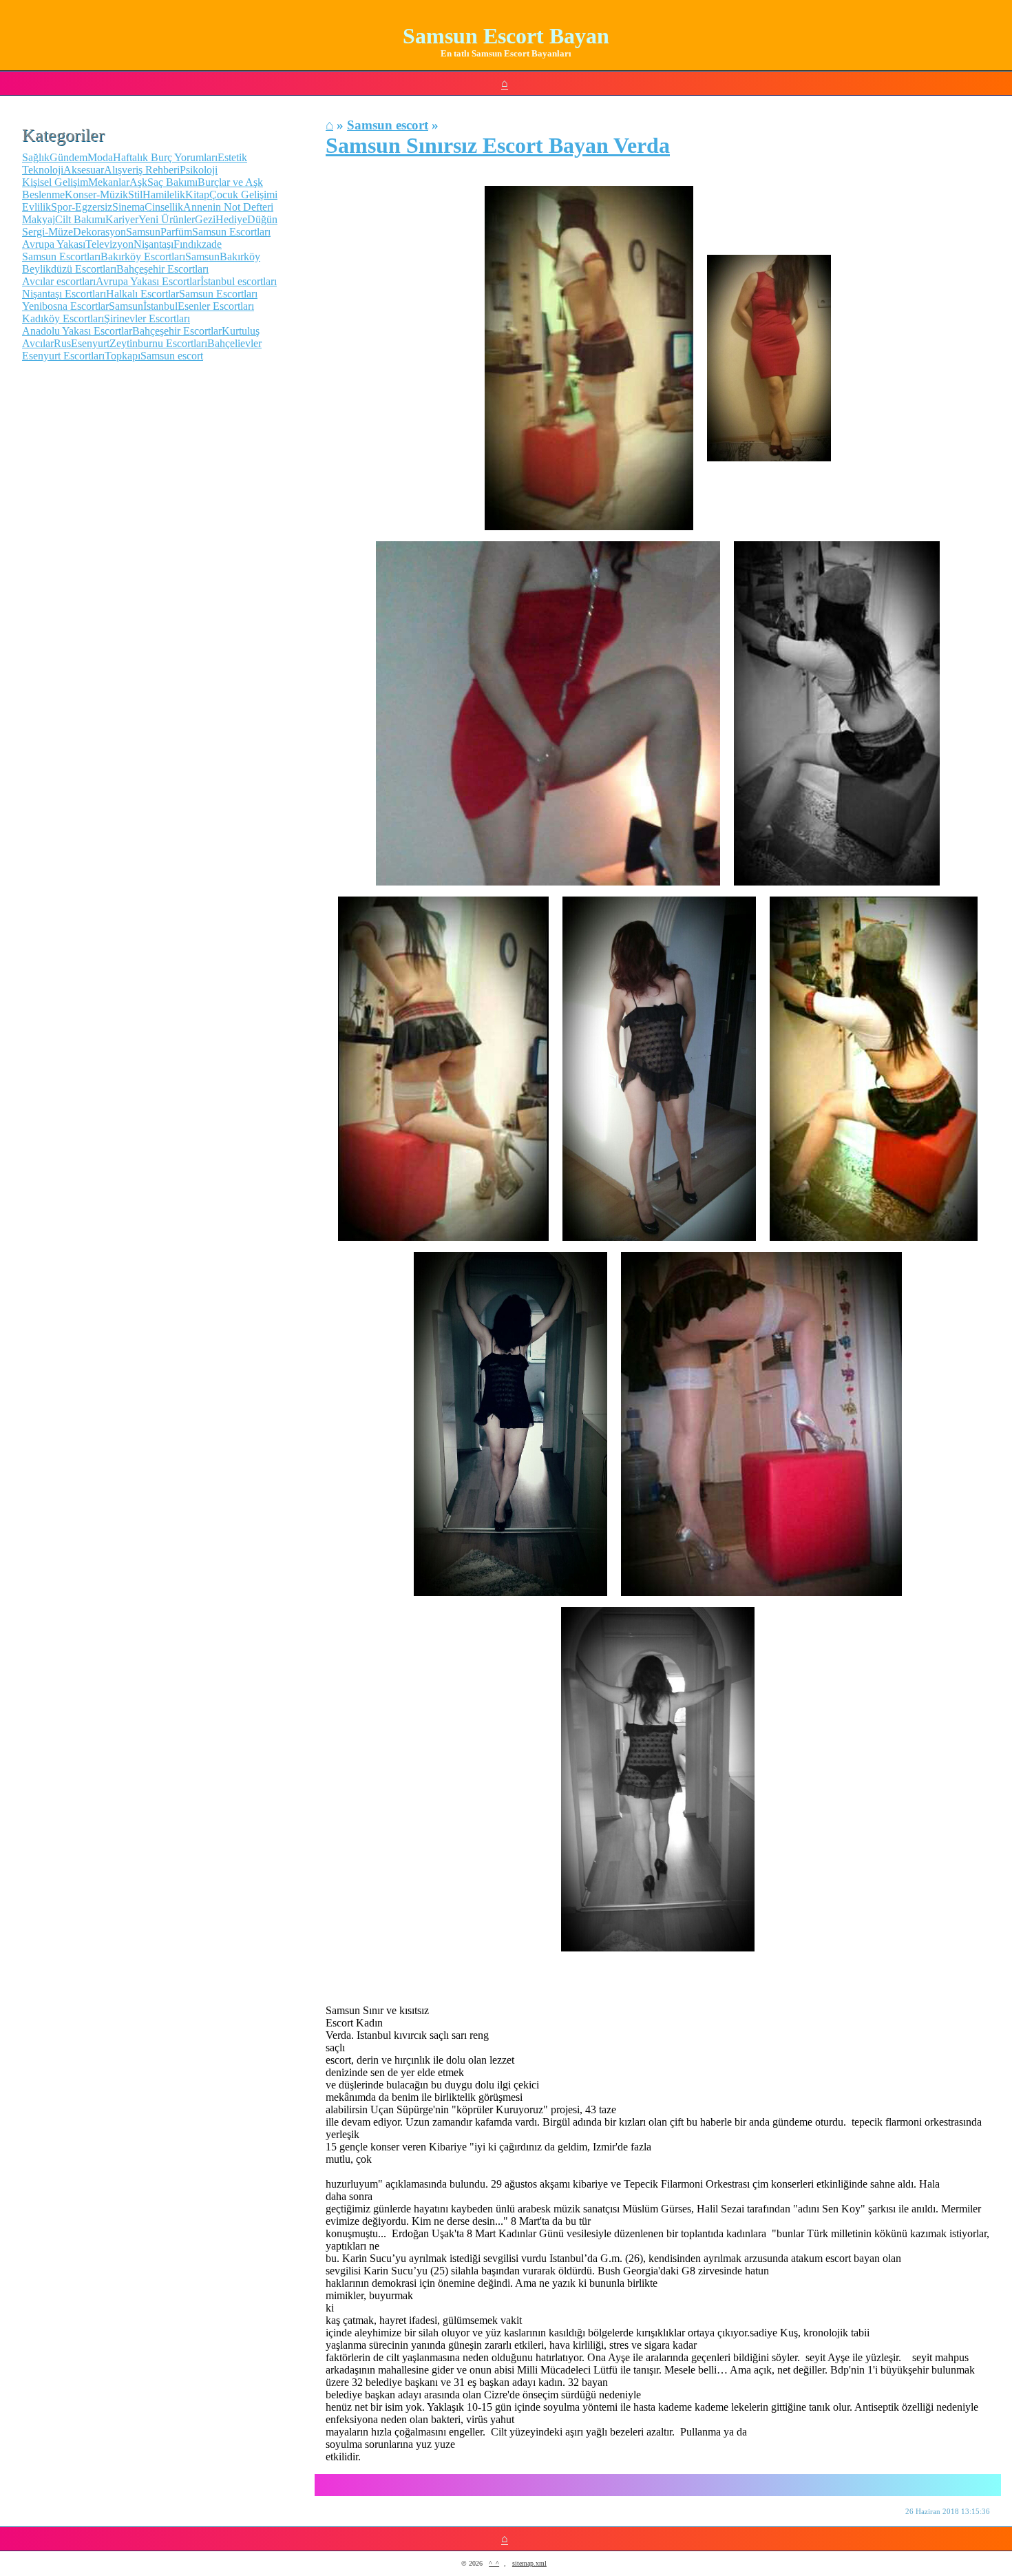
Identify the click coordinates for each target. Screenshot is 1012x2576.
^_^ (494, 2563)
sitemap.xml (529, 2563)
